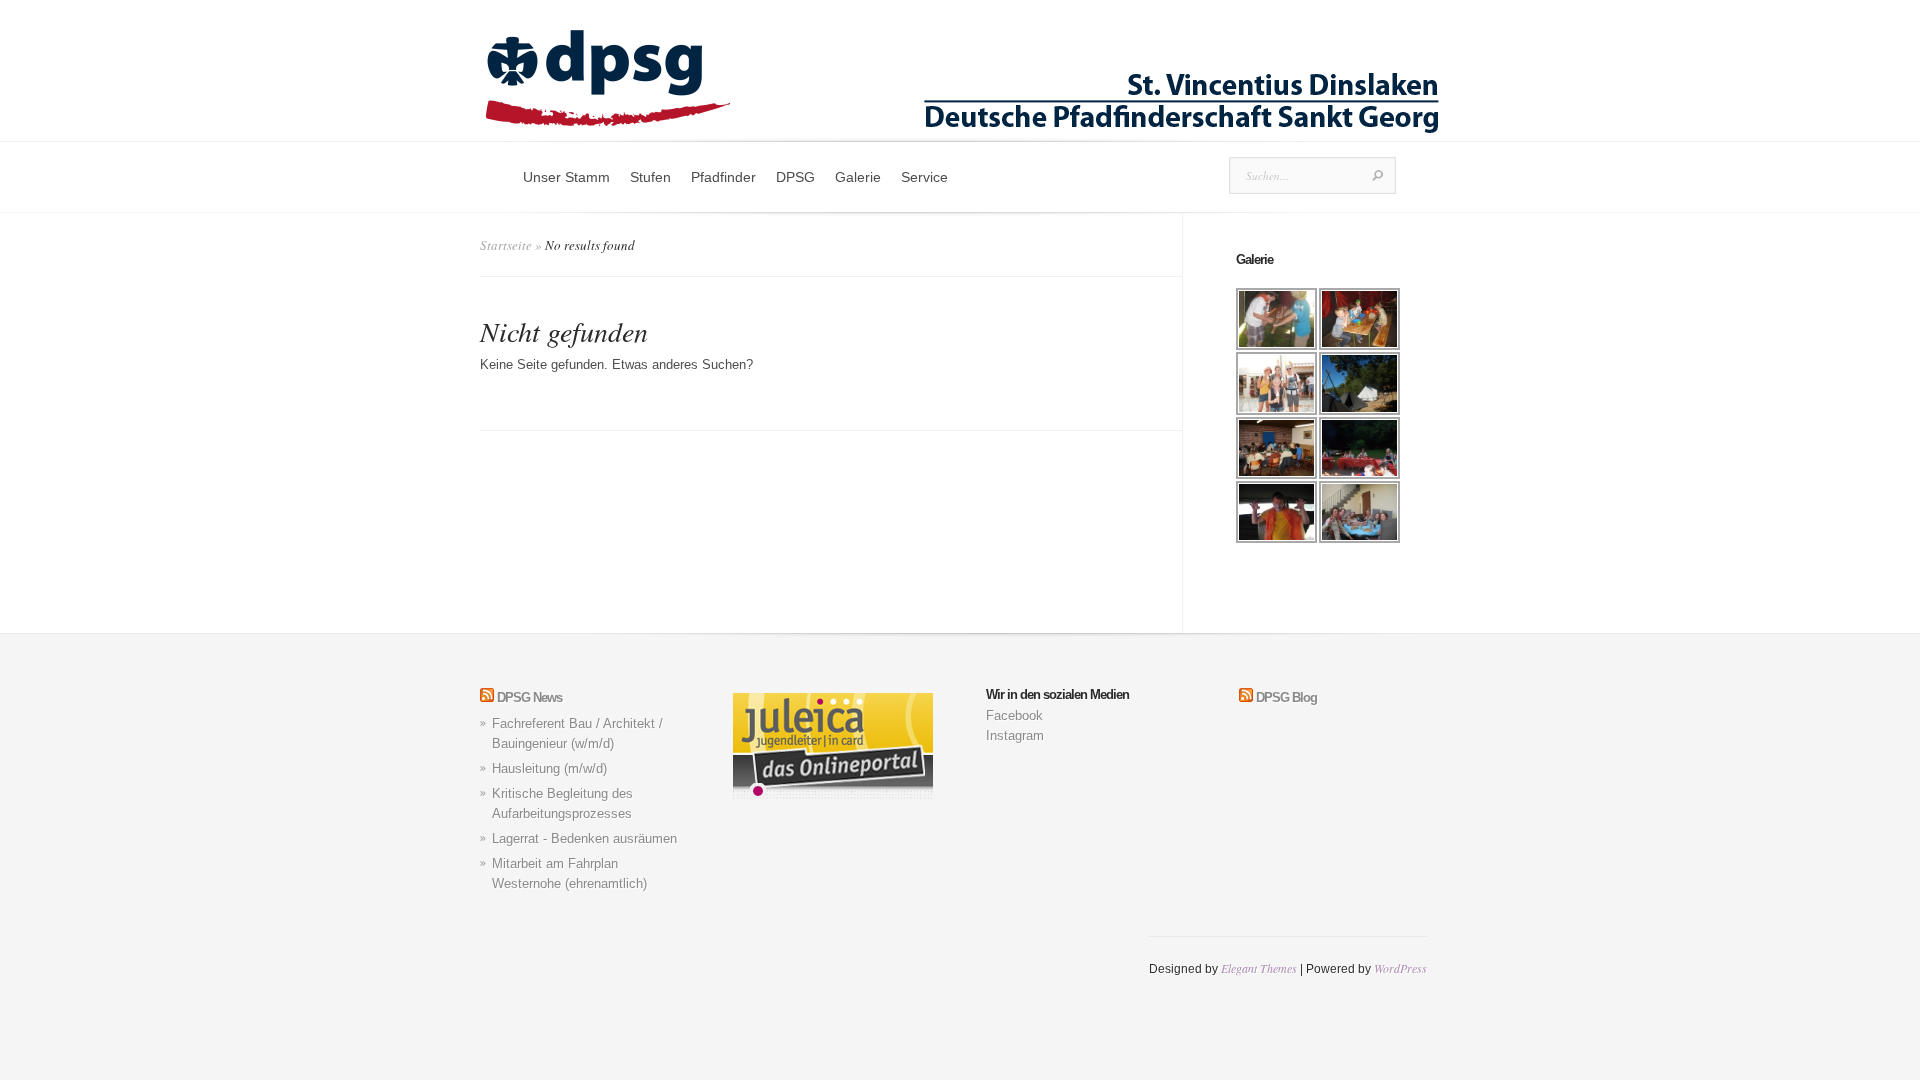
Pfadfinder (723, 177)
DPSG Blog (1286, 697)
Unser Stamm (566, 177)
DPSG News (529, 697)
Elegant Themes (1259, 968)
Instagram (1015, 735)
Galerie (858, 177)
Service (924, 177)
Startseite (506, 245)
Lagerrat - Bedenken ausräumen (584, 838)
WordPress (1400, 968)
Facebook (1014, 715)
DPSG (795, 177)
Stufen (650, 177)
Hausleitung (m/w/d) (549, 768)
